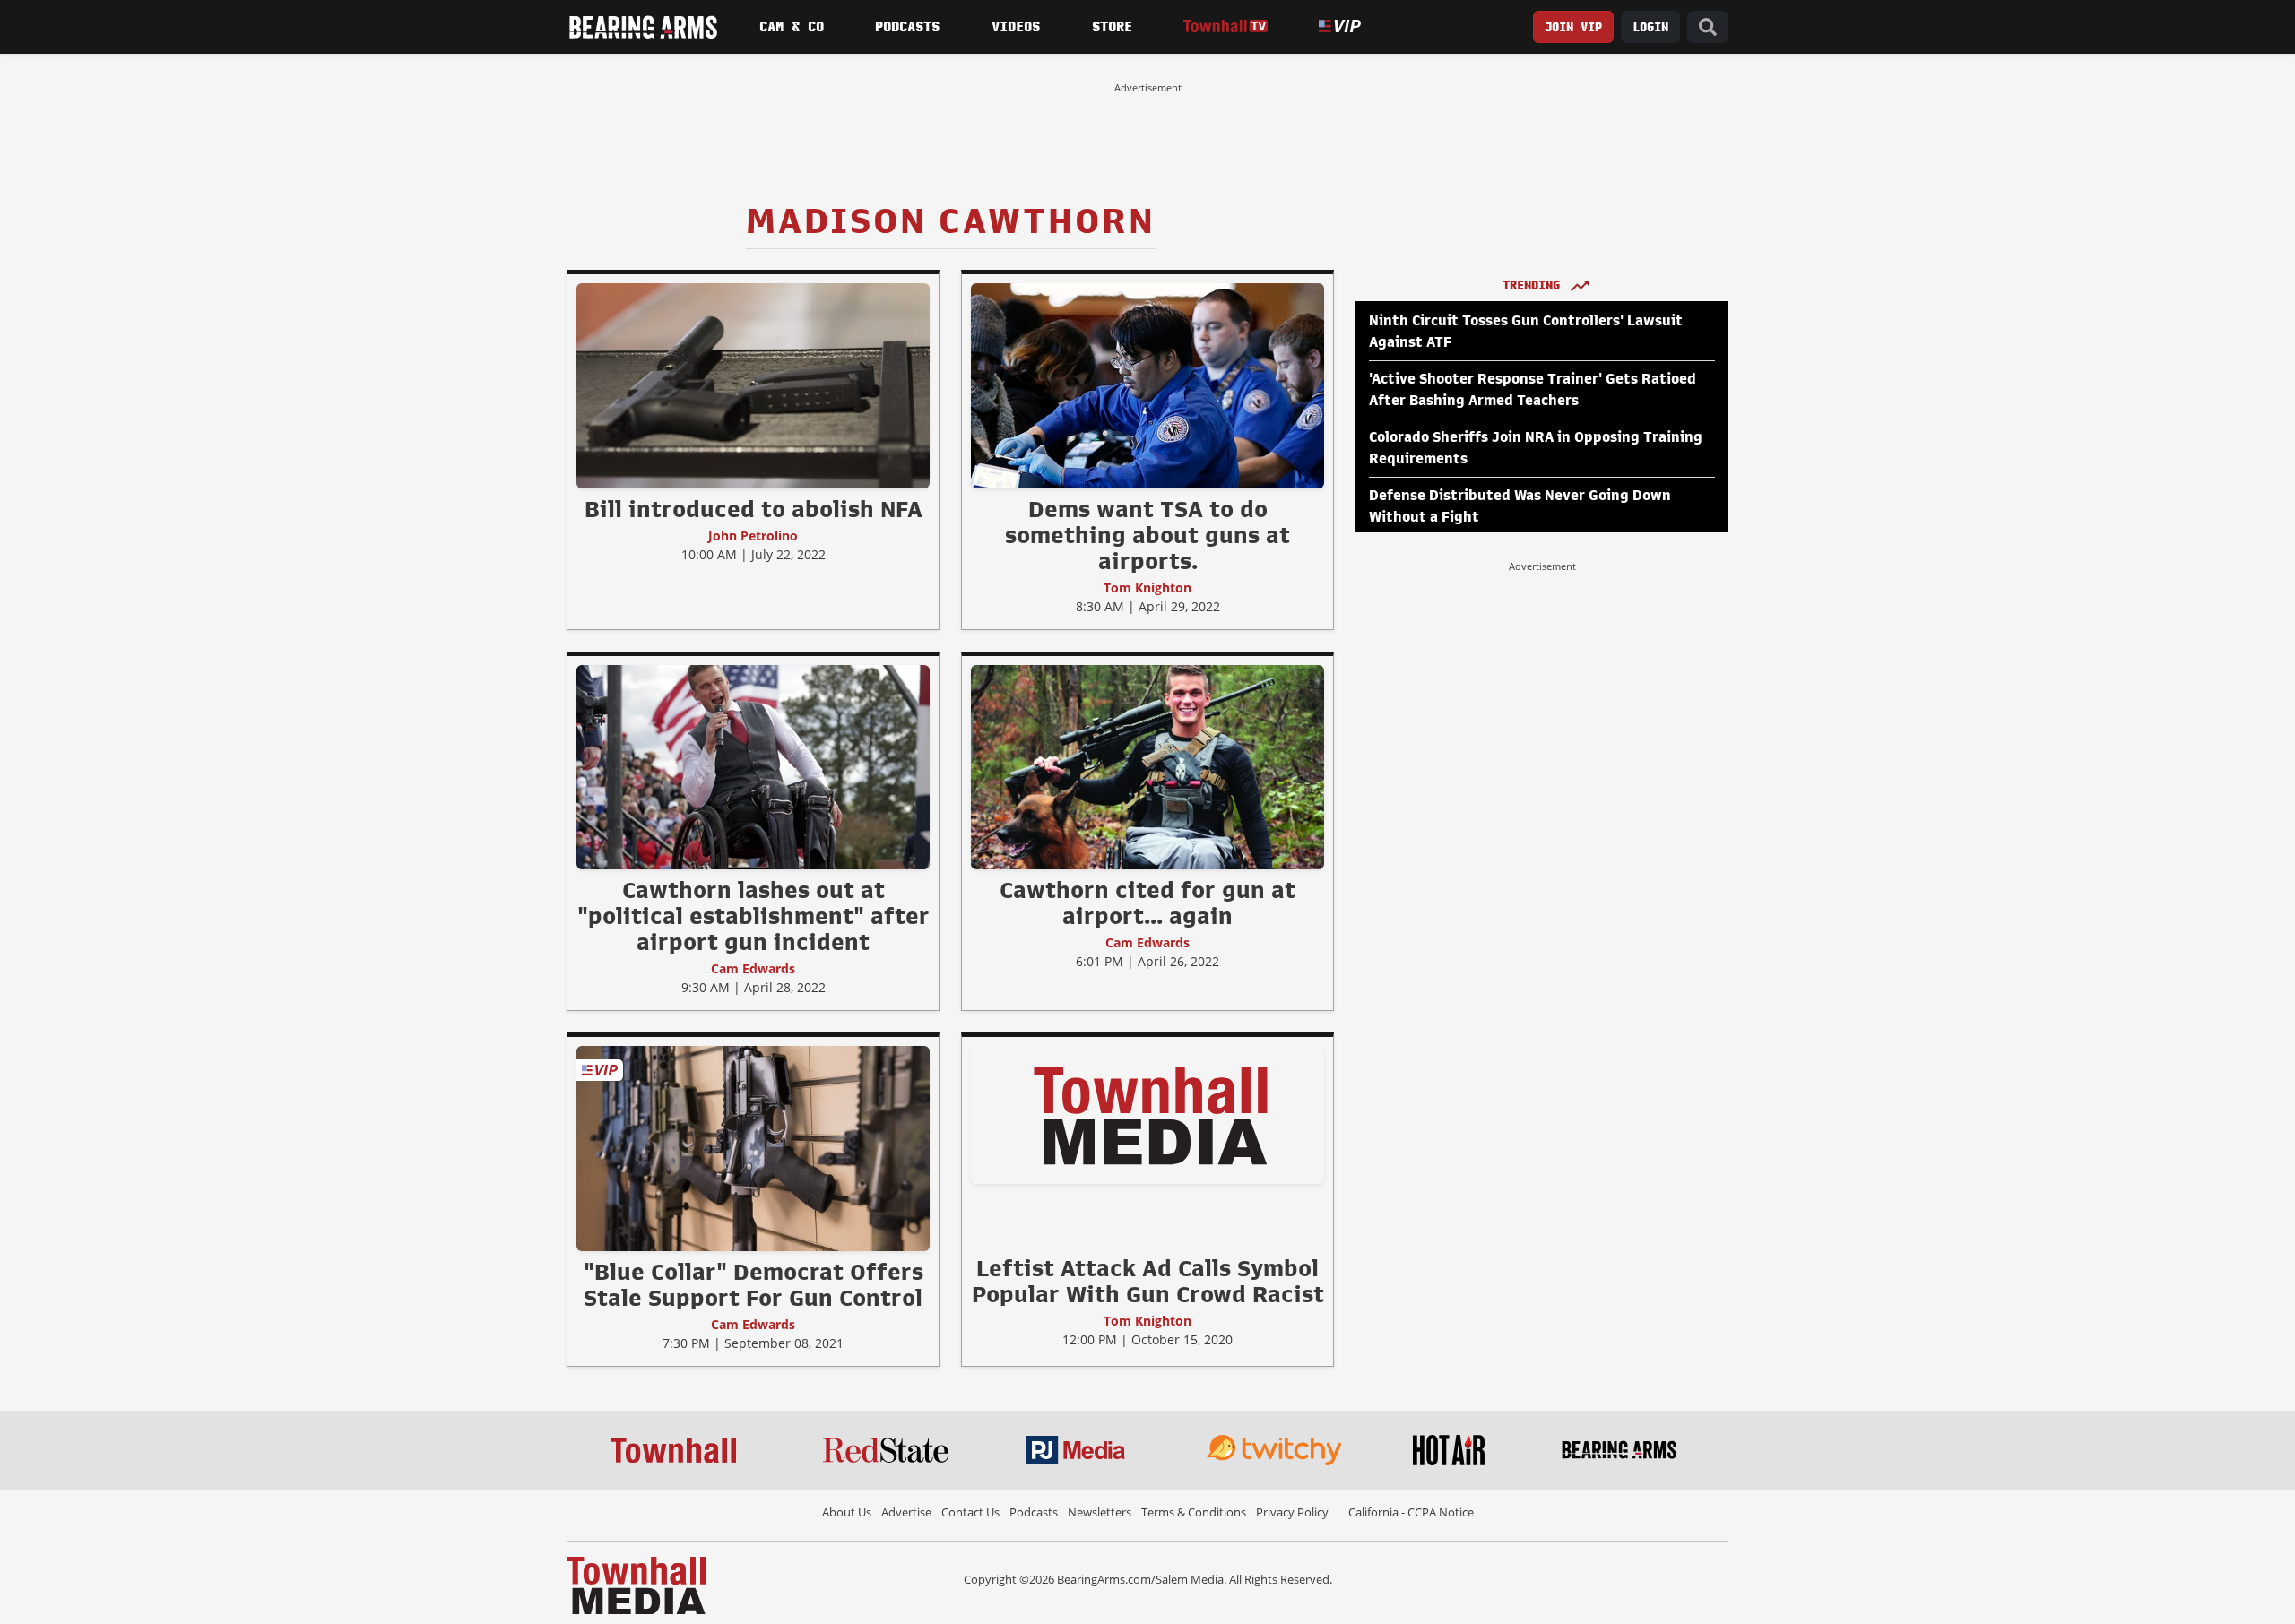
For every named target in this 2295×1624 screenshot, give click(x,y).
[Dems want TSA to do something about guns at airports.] (1147, 385)
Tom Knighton (1147, 587)
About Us (847, 1512)
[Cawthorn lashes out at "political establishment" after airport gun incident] (753, 766)
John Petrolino (753, 536)
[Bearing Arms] (643, 27)
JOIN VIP (1573, 27)
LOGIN (1650, 27)
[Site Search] (1708, 27)
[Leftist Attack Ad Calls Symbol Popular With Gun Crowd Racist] (1147, 1115)
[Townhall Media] (636, 1584)
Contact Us (970, 1512)
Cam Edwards (753, 968)
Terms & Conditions (1194, 1512)
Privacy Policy (1292, 1512)
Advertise (906, 1512)
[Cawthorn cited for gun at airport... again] (1147, 766)
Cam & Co (792, 27)
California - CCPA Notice (1411, 1512)
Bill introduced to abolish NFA (753, 509)
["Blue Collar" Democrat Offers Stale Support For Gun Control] (753, 1148)
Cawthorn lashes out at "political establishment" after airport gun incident (753, 916)
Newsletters (1100, 1512)
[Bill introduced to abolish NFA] (753, 385)
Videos (1016, 27)
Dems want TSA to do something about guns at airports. (1147, 535)
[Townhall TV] (1225, 26)
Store (1112, 27)
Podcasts (907, 27)
